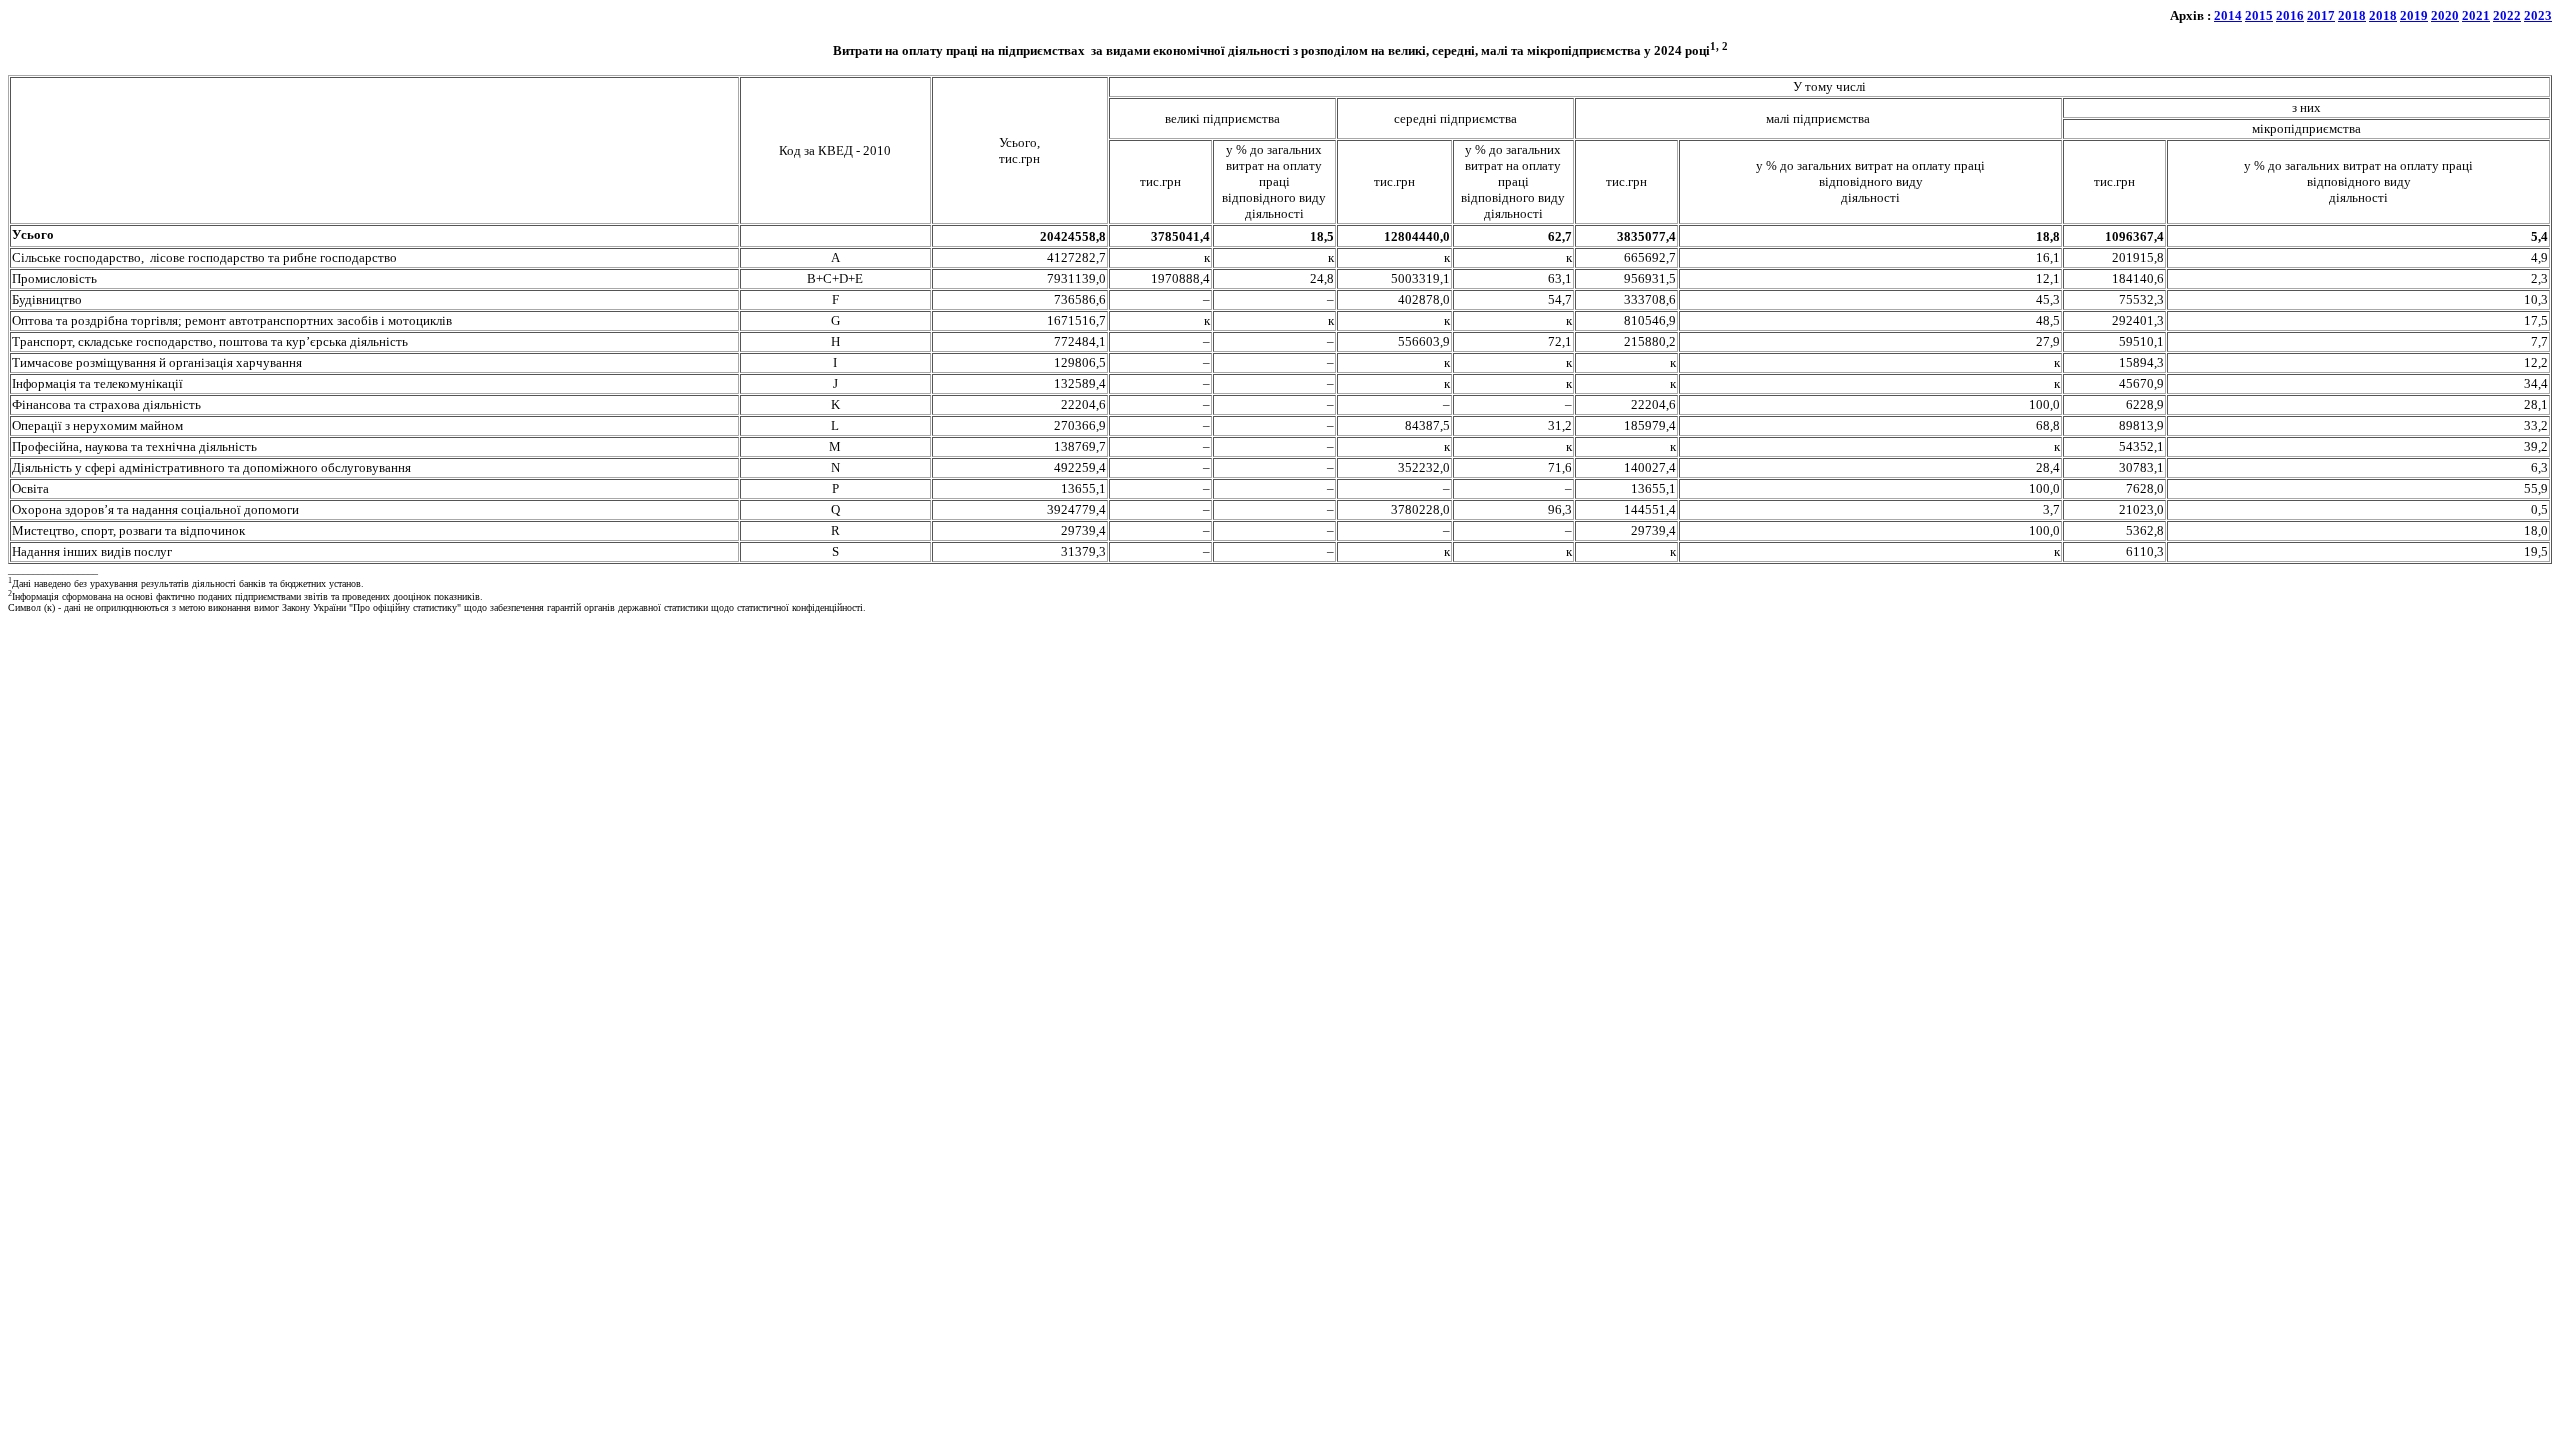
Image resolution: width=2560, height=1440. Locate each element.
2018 (2352, 15)
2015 (2259, 15)
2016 (2290, 15)
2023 (2538, 15)
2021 (2476, 15)
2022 (2507, 15)
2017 (2321, 15)
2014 (2228, 15)
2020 (2445, 15)
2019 (2414, 15)
